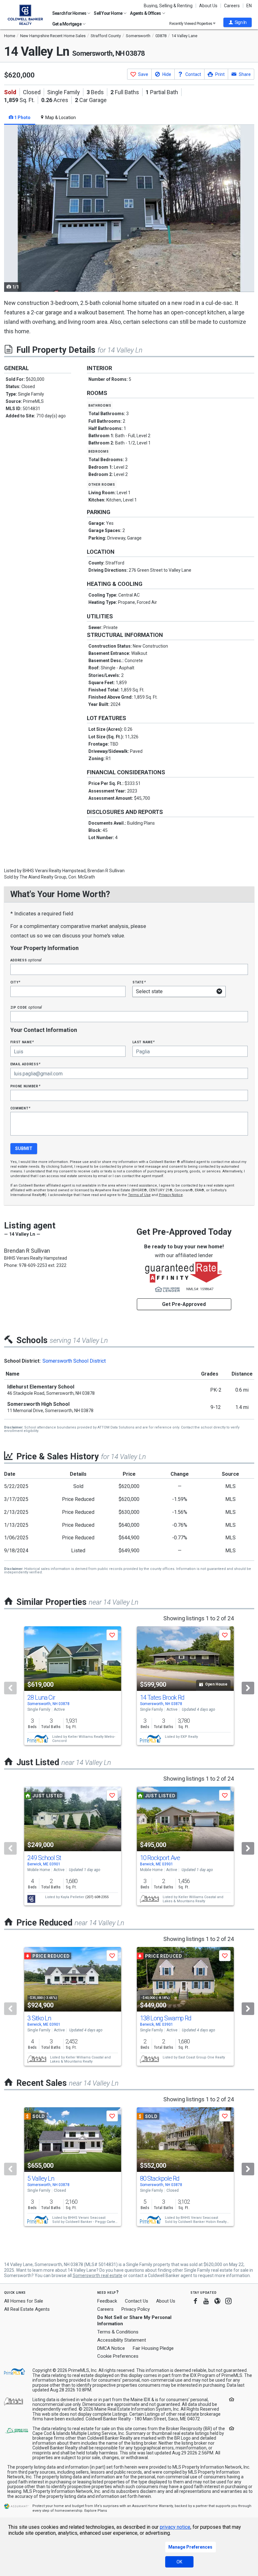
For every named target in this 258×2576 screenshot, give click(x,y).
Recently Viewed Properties (191, 23)
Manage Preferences (190, 2547)
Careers (232, 6)
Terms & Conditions (118, 2332)
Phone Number (25, 1086)
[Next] (248, 1688)
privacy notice (175, 2527)
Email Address (26, 1064)
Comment (20, 1108)
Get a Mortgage (67, 24)
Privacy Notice (171, 1195)
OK (179, 2562)
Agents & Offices (146, 13)
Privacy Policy (136, 2309)
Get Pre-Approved (184, 1304)
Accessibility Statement (122, 2340)
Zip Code (26, 1007)
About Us (208, 6)
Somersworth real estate (98, 2275)
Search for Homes (70, 13)
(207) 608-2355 (97, 1897)
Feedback (107, 2301)
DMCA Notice (111, 2348)
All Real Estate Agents (27, 2309)
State (139, 982)
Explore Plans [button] (96, 2511)
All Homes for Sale (24, 2301)
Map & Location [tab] (60, 117)
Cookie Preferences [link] (118, 2356)
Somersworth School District (74, 1361)
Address (26, 960)
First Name (22, 1042)
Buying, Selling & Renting (168, 6)
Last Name (144, 1042)
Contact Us (137, 2301)
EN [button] (249, 6)
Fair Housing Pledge (153, 2348)
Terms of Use (139, 1195)
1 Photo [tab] (22, 117)
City (15, 982)
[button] (238, 22)
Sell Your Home (108, 13)
